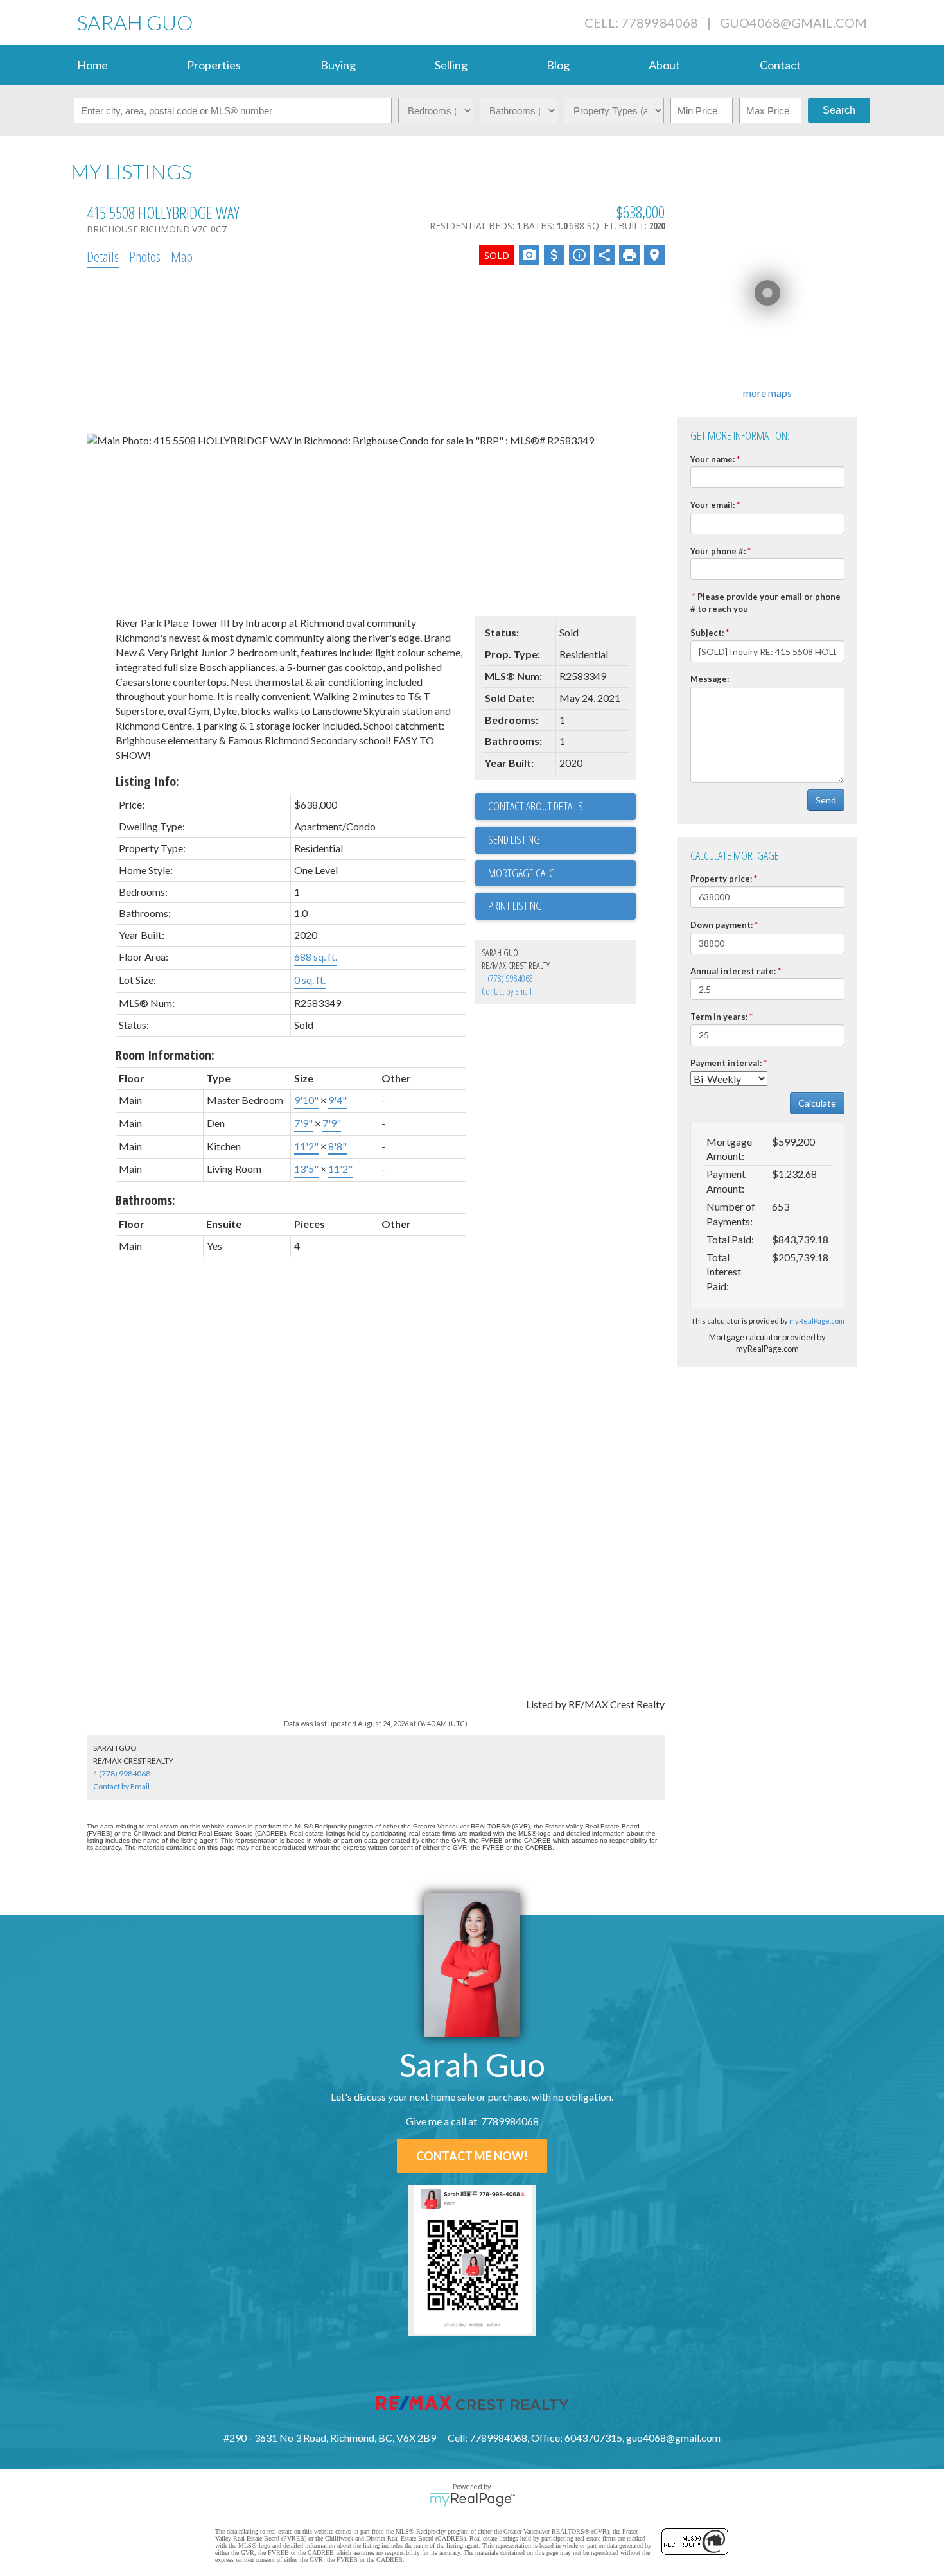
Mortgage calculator (562, 873)
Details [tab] (103, 256)
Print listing (515, 906)
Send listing (514, 839)
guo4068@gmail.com (793, 22)
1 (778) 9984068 (507, 978)
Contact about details (536, 806)
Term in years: (719, 1017)
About (664, 65)
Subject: (707, 633)
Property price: (721, 879)
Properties (214, 65)
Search (839, 110)
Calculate (817, 1103)
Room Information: (165, 1055)
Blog (558, 65)
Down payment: (721, 925)
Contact (780, 65)
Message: (710, 679)
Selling (451, 65)
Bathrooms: (145, 1200)
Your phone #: (718, 551)
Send (826, 800)
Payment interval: (726, 1063)
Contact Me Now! (472, 2156)
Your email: (712, 505)
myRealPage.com (817, 1321)
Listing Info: (147, 781)
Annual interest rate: (733, 971)
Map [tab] (182, 256)
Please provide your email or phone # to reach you (765, 603)
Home (92, 65)
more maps (767, 393)
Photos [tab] (145, 256)
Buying (338, 65)
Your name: (712, 459)
